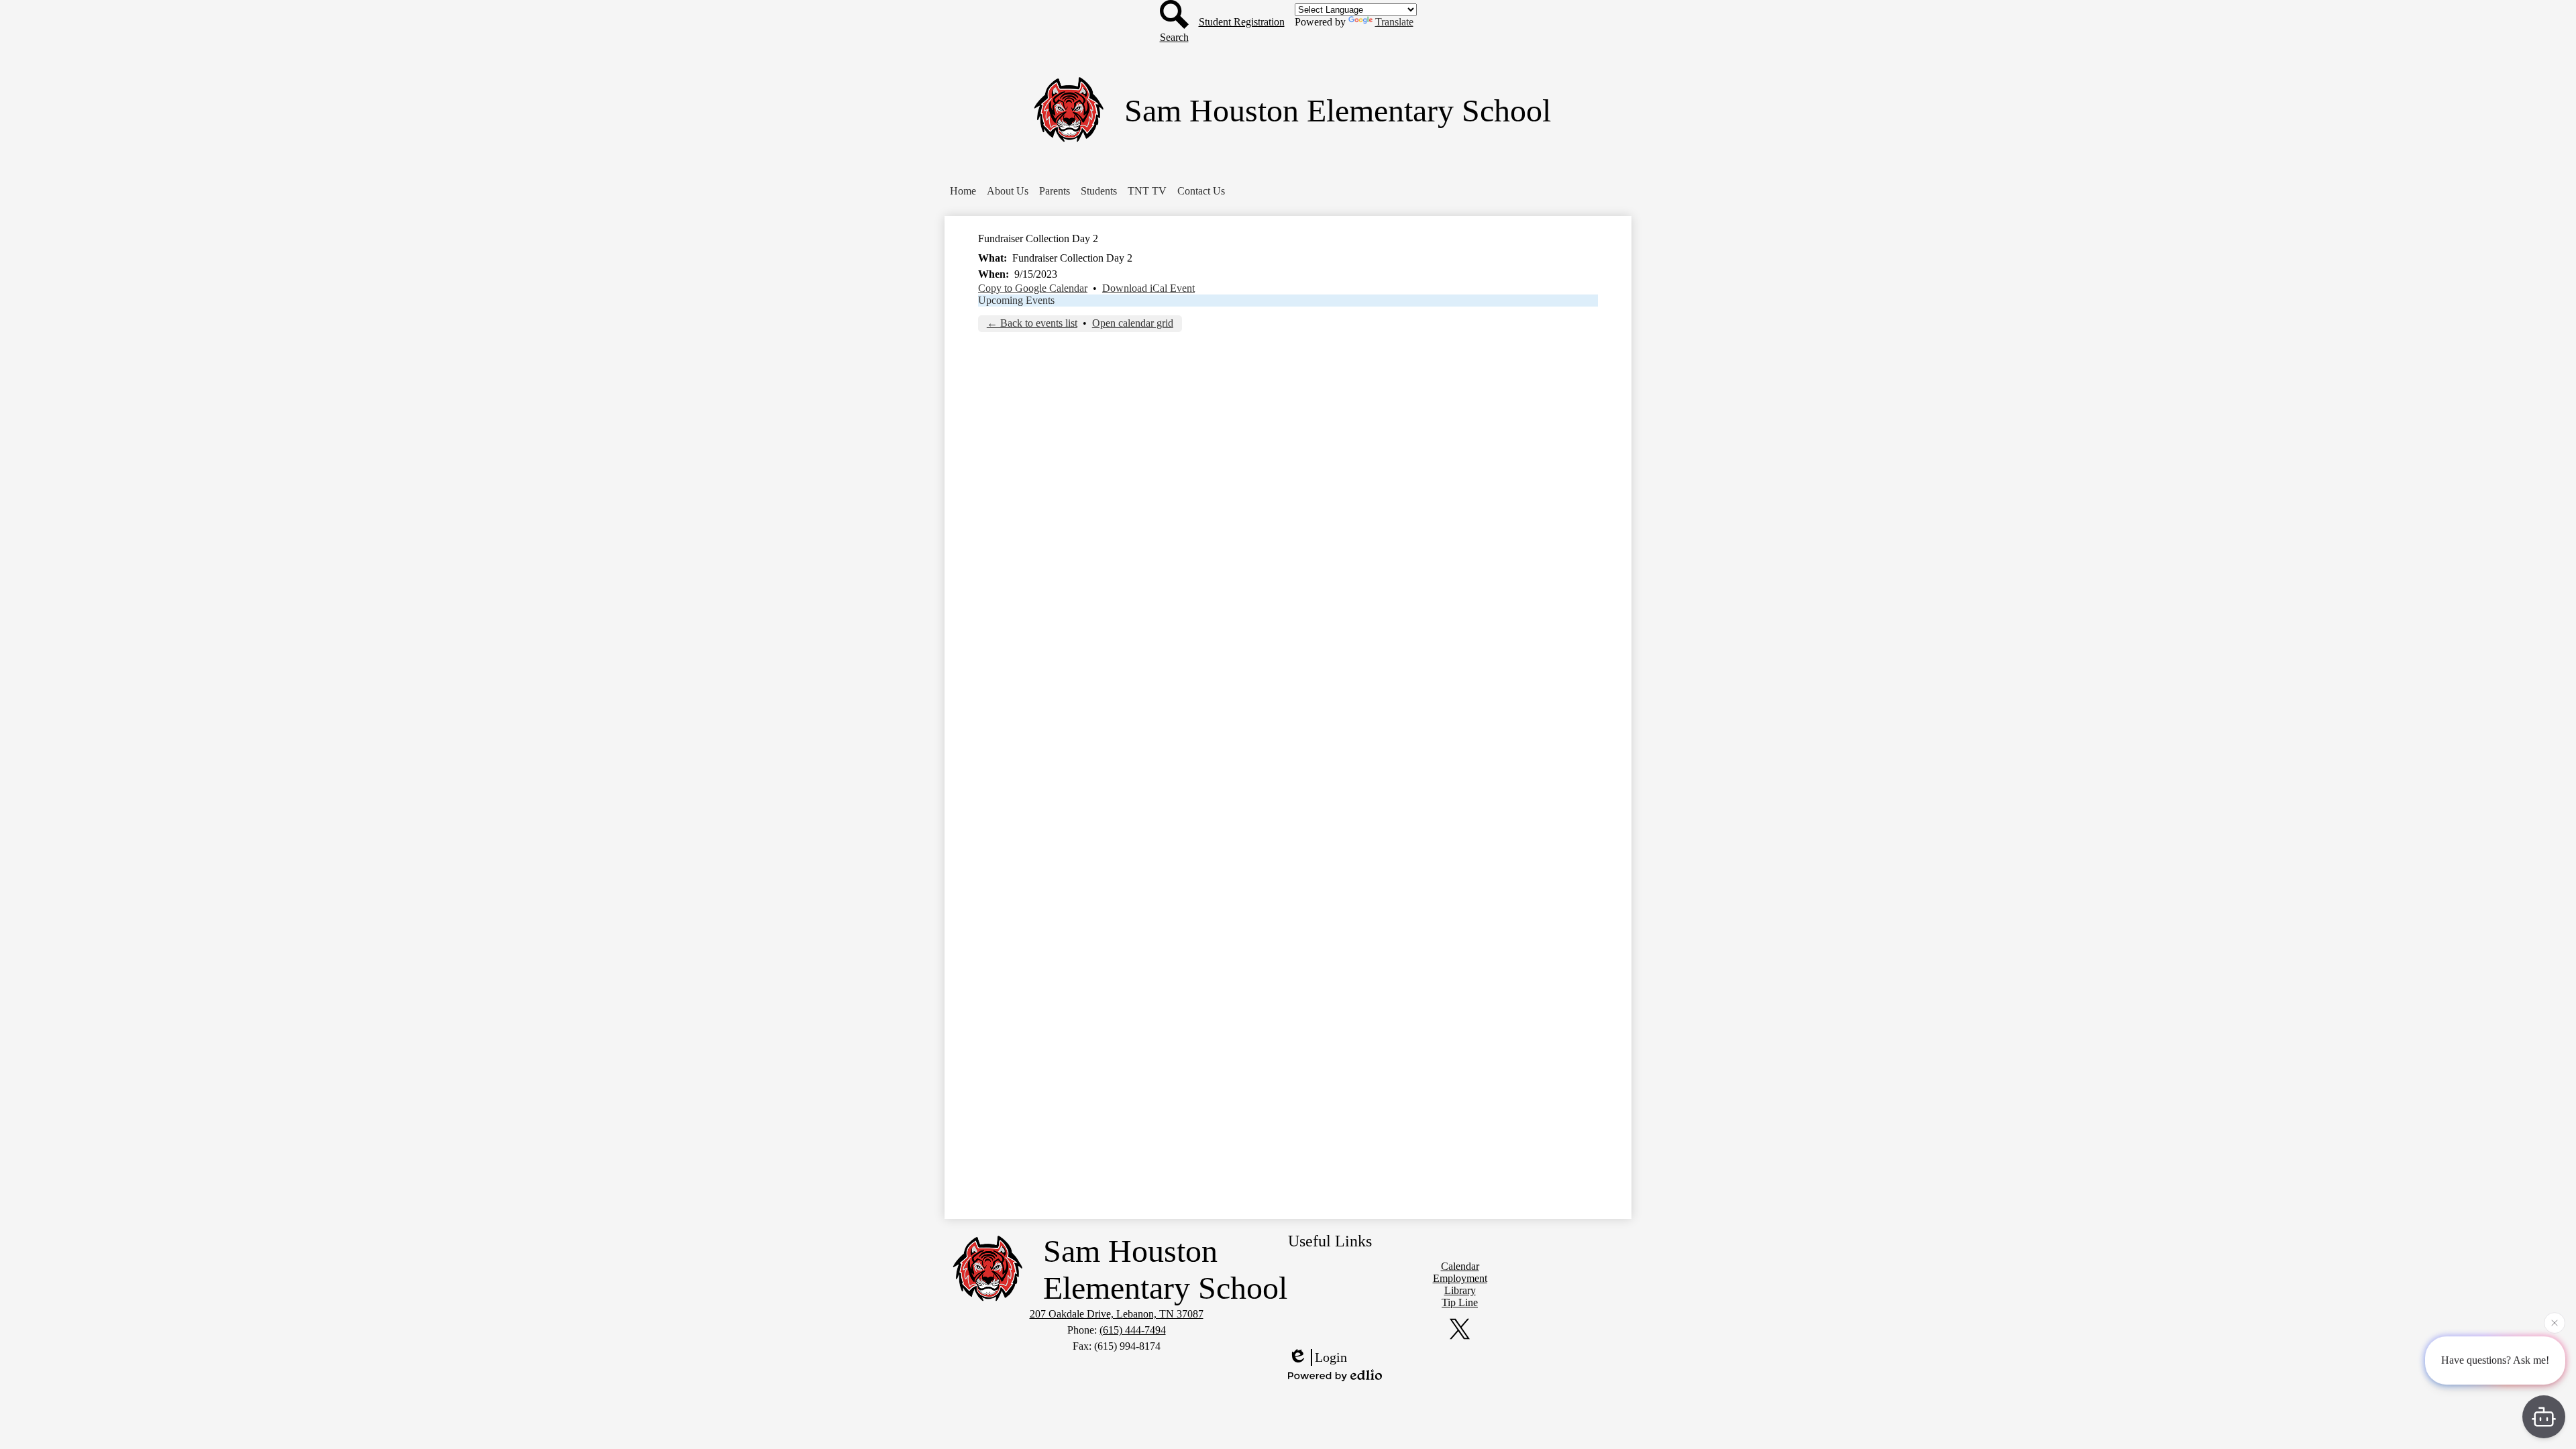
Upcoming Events (1016, 300)
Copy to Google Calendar (1033, 288)
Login (1331, 1357)
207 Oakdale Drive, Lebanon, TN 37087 (1117, 1314)
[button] (963, 191)
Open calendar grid (1133, 323)
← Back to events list (1032, 323)
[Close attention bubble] (2555, 1326)
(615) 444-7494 (1133, 1330)
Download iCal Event (1148, 288)
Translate (1394, 22)
